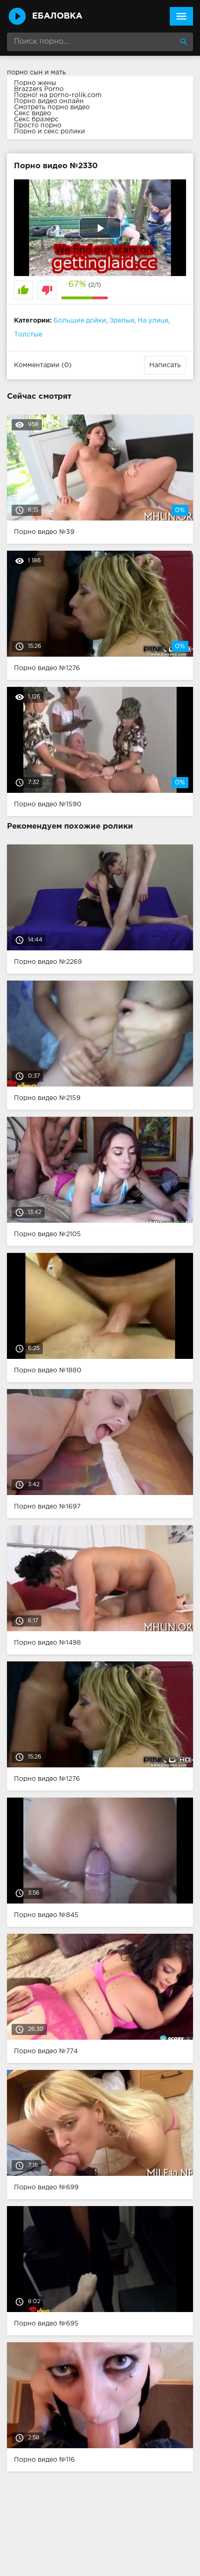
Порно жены (35, 83)
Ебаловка (57, 16)
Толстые (28, 335)
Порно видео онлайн (49, 101)
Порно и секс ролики (50, 132)
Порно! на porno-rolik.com (58, 95)
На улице (153, 321)
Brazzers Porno (39, 89)
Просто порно (38, 125)
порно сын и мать (37, 72)
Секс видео (33, 113)
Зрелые (122, 321)
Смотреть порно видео (52, 107)
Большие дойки (80, 321)
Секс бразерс (36, 119)
